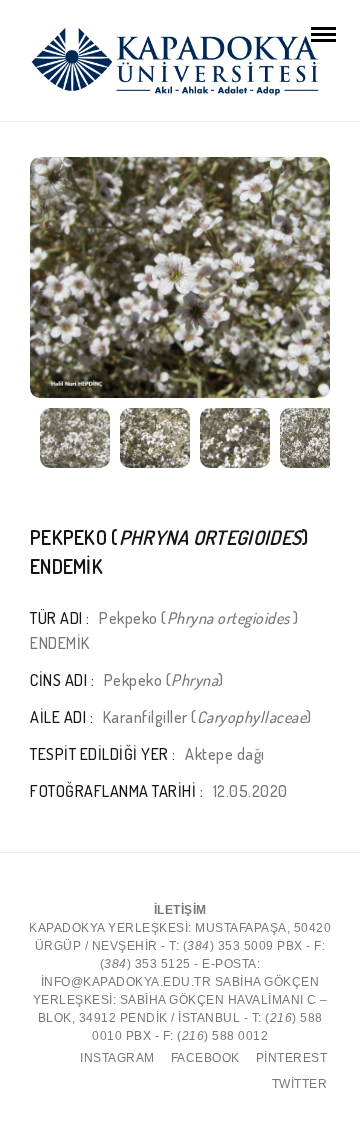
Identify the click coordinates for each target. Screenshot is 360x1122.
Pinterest (292, 1058)
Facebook (205, 1058)
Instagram (117, 1058)
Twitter (300, 1084)
